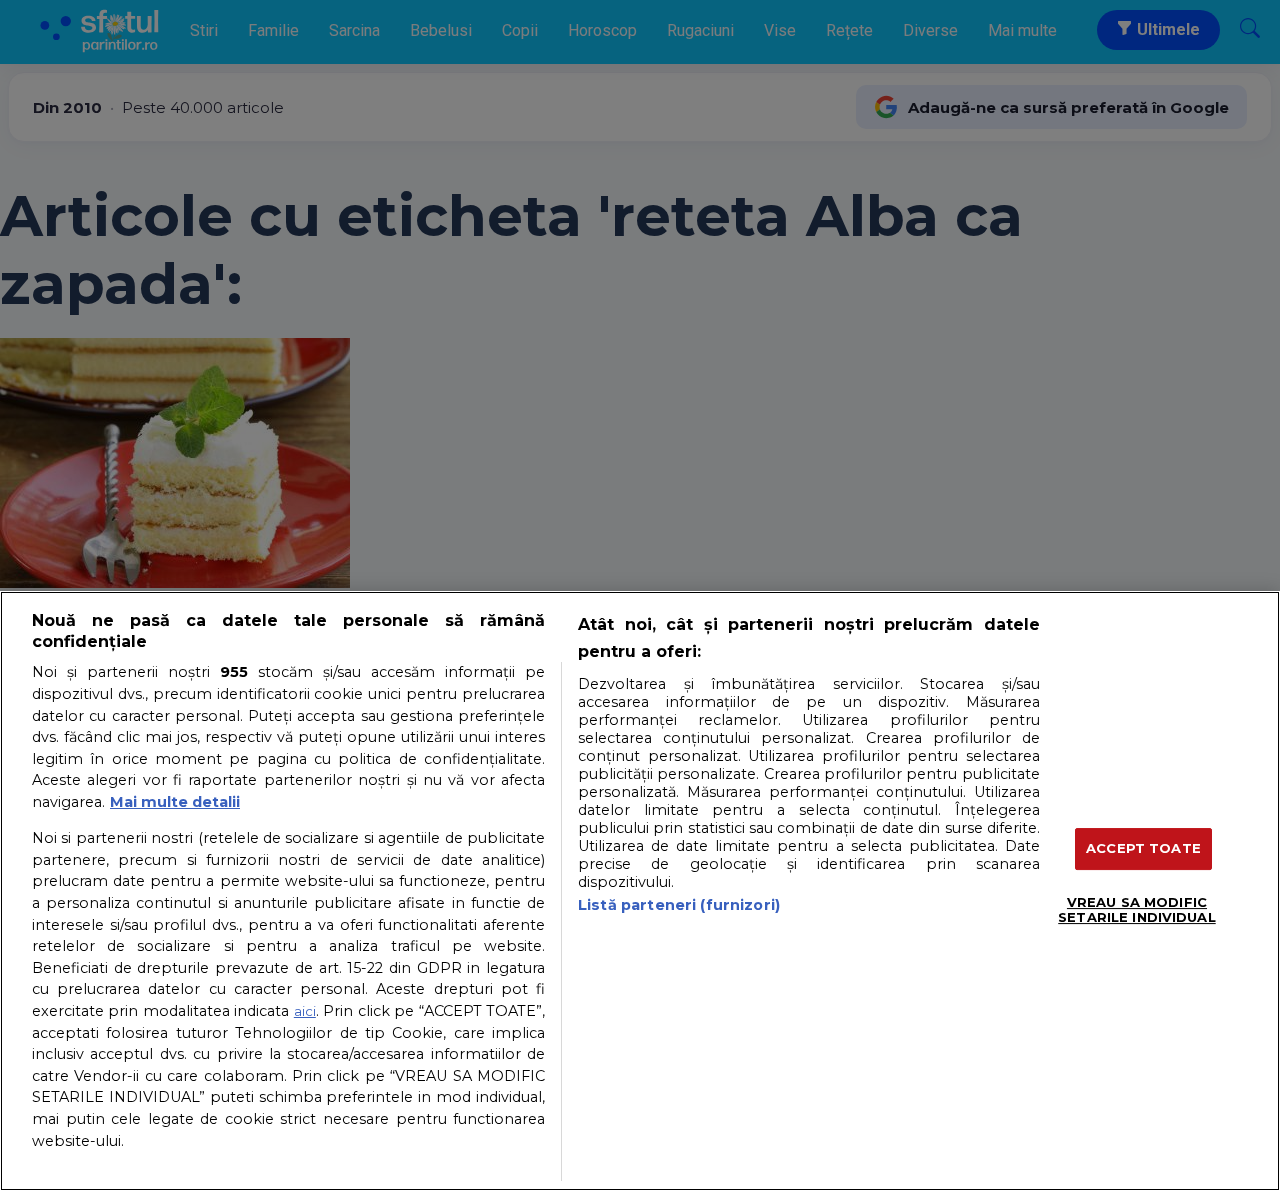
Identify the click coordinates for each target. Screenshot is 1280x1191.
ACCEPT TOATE (1143, 848)
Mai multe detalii (175, 802)
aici (305, 1011)
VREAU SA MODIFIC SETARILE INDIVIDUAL (1136, 910)
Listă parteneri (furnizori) (679, 905)
